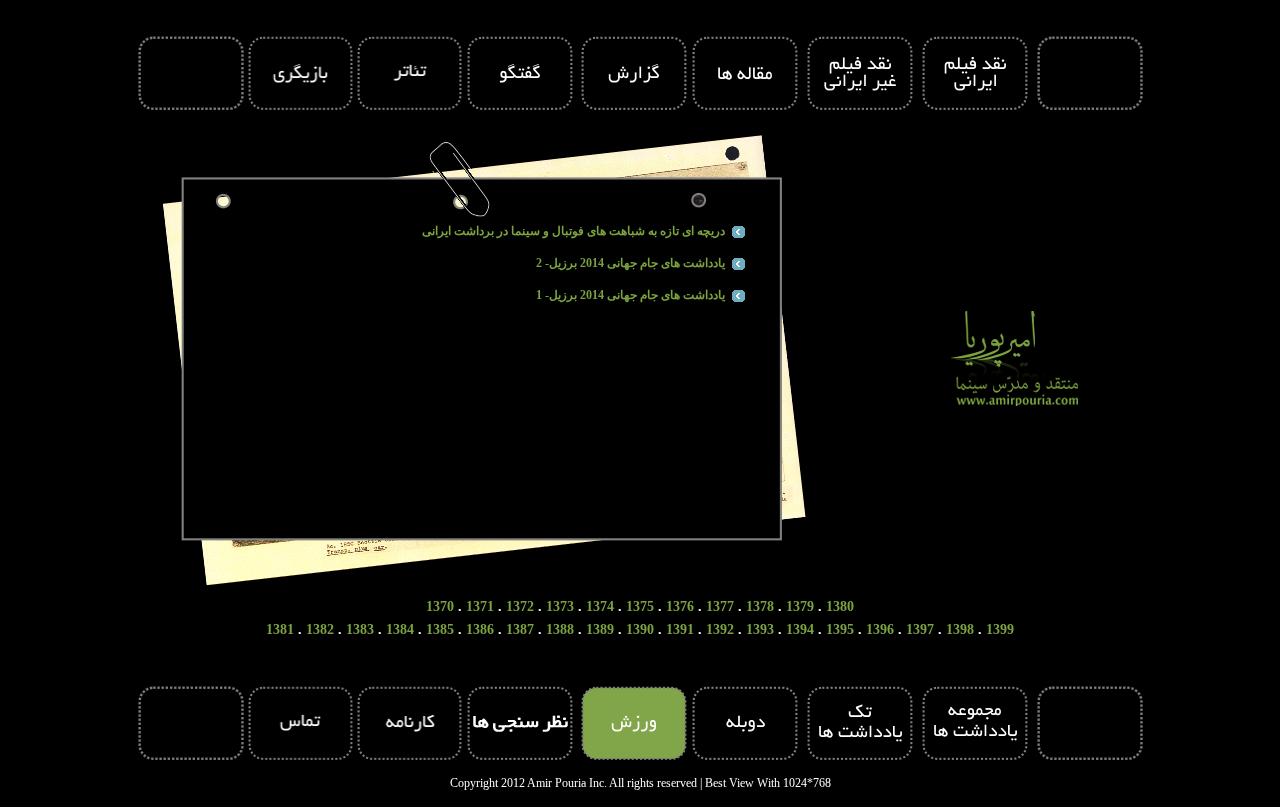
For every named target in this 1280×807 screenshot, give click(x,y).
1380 (840, 606)
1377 (720, 606)
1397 (920, 629)
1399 (1000, 629)
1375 (640, 606)
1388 (560, 629)
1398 (960, 629)
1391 (680, 629)
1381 (280, 629)
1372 (520, 606)
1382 (320, 629)
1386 (480, 629)
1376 (680, 606)
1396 (880, 629)
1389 (600, 629)
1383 (360, 629)
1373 (560, 606)
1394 (800, 629)
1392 (720, 629)
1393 (760, 629)
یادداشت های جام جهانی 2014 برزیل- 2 (630, 263)
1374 (600, 606)
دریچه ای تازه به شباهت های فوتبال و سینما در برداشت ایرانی (573, 231)
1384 (400, 629)
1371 (480, 606)
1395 (840, 629)
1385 (440, 629)
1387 (520, 629)
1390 (640, 629)
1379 (800, 606)
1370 (440, 606)
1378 (760, 606)
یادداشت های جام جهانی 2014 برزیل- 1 (630, 295)
